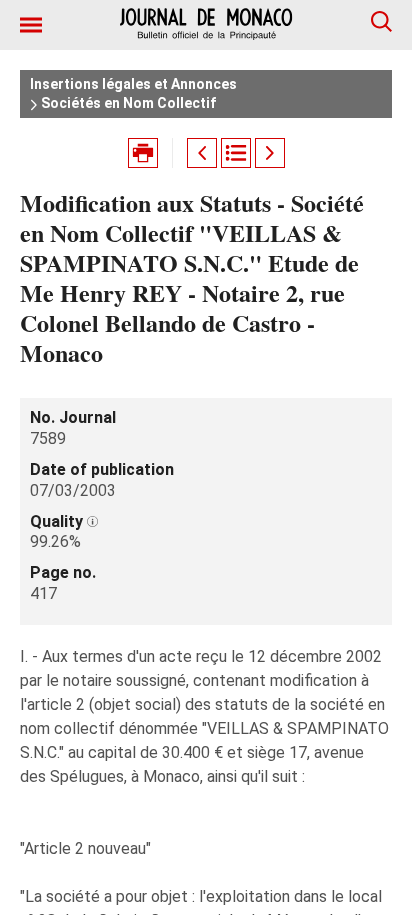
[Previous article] (202, 153)
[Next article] (270, 153)
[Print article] (143, 153)
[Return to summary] (236, 153)
